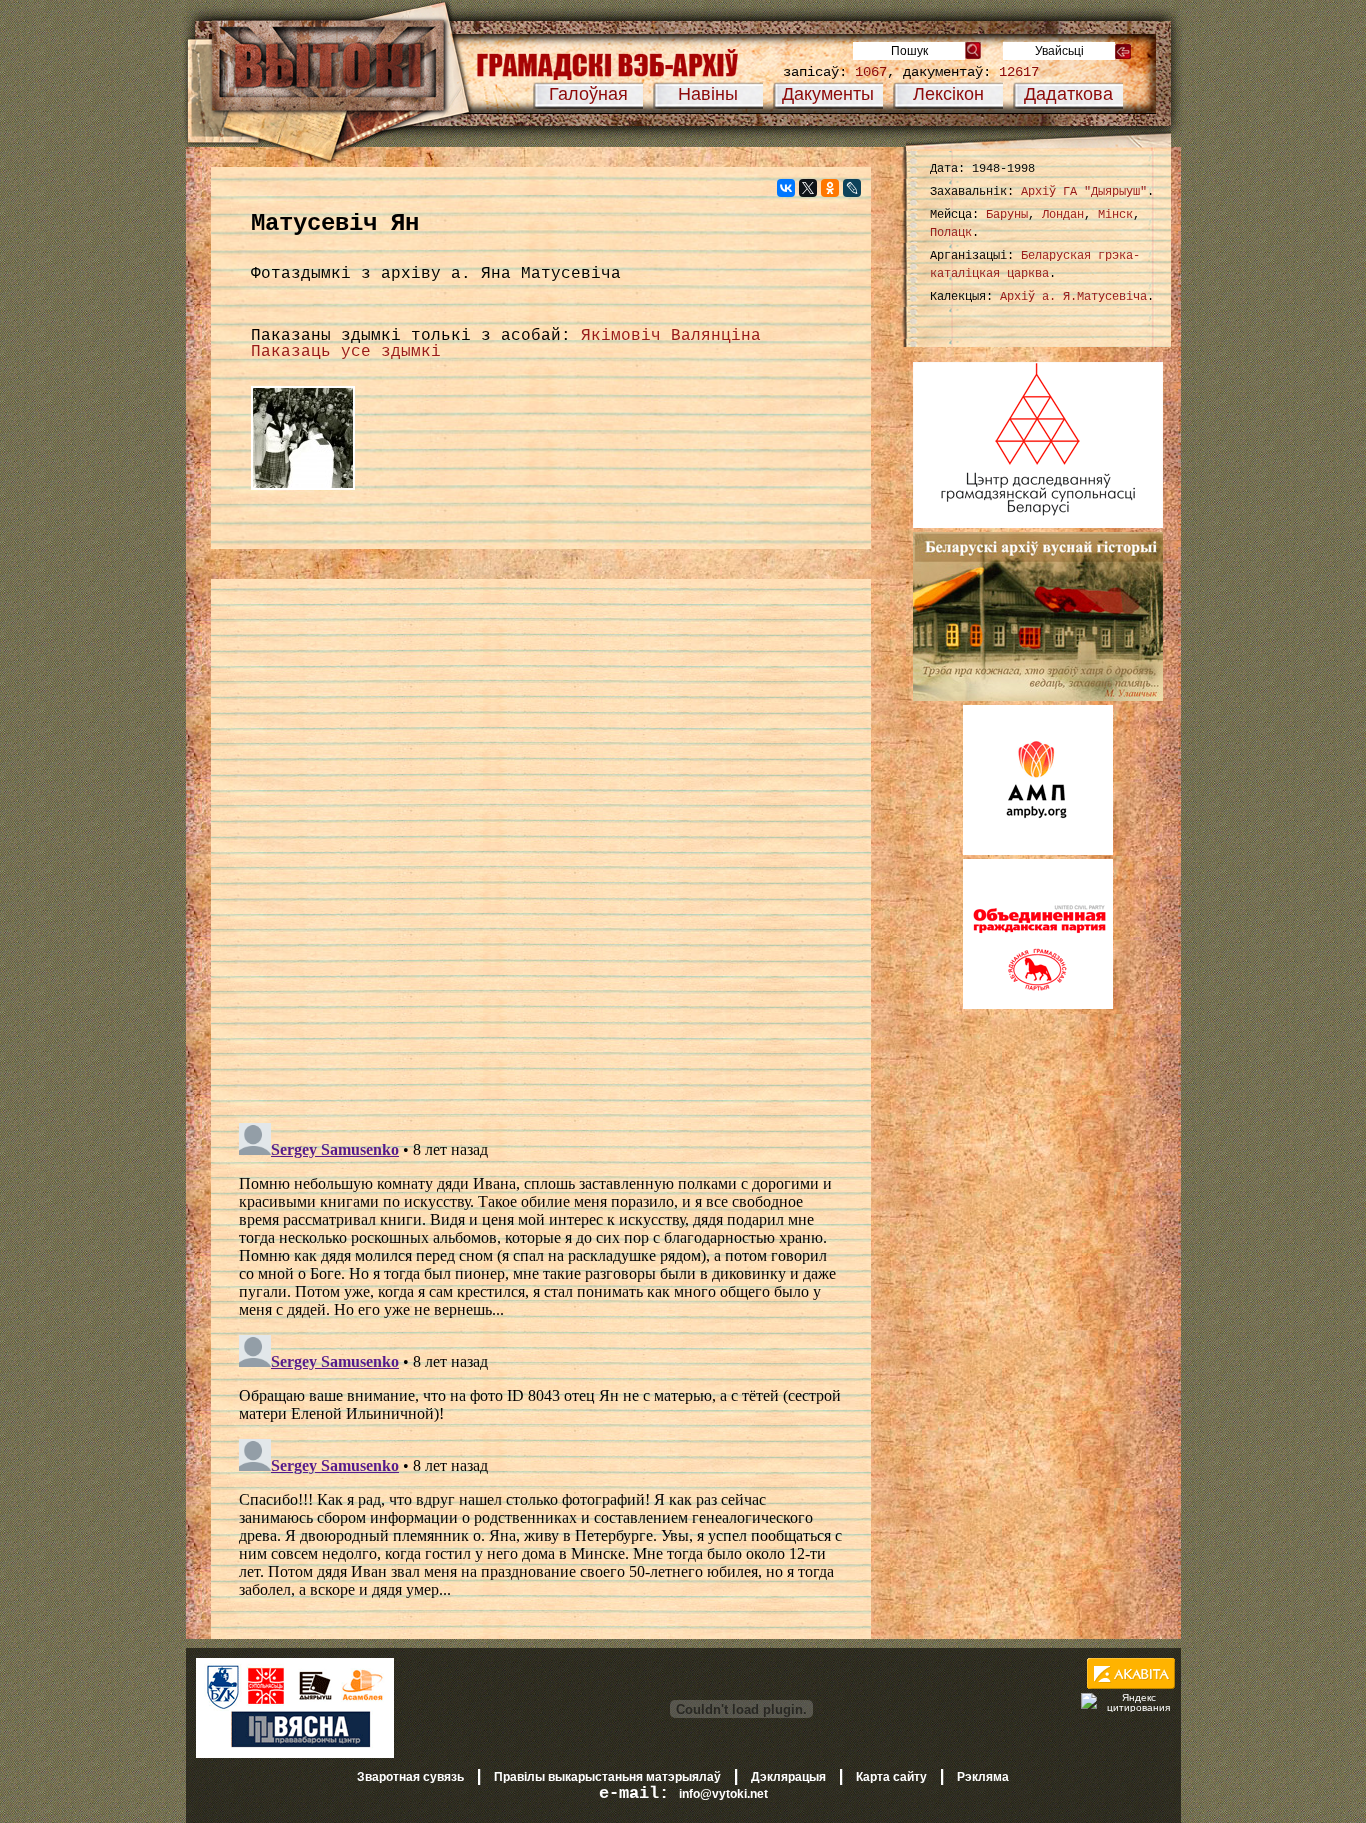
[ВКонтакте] (786, 188)
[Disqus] (541, 849)
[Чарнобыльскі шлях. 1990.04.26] (303, 491)
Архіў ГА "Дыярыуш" (1084, 192)
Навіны (708, 94)
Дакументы (828, 94)
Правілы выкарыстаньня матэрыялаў (607, 1777)
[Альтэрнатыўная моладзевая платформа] (1038, 851)
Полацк (951, 233)
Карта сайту (891, 1777)
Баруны (1007, 215)
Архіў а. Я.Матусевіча (1073, 297)
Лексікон (948, 94)
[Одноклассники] (830, 188)
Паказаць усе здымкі (346, 352)
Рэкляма (983, 1777)
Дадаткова (1068, 94)
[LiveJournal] (852, 188)
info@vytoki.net (723, 1794)
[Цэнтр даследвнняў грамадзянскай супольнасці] (1038, 524)
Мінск (1115, 215)
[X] (808, 188)
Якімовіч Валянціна (671, 336)
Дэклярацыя (788, 1777)
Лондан (1063, 215)
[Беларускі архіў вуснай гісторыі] (1038, 697)
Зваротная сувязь (410, 1777)
